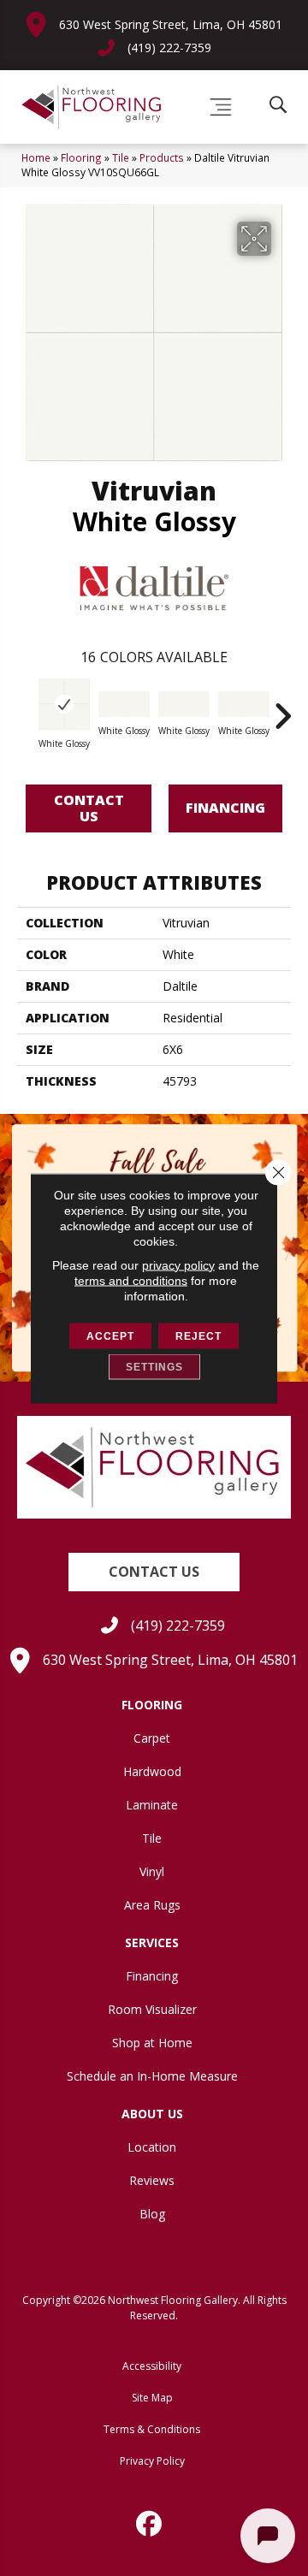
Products (162, 157)
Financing (225, 808)
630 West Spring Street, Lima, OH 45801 (171, 24)
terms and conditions (131, 1280)
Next (282, 708)
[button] (154, 1572)
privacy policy (178, 1264)
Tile (121, 157)
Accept (110, 1335)
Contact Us (89, 808)
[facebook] (150, 2524)
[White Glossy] (64, 704)
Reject (198, 1335)
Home (36, 157)
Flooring (81, 157)
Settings (154, 1366)
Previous (26, 708)
